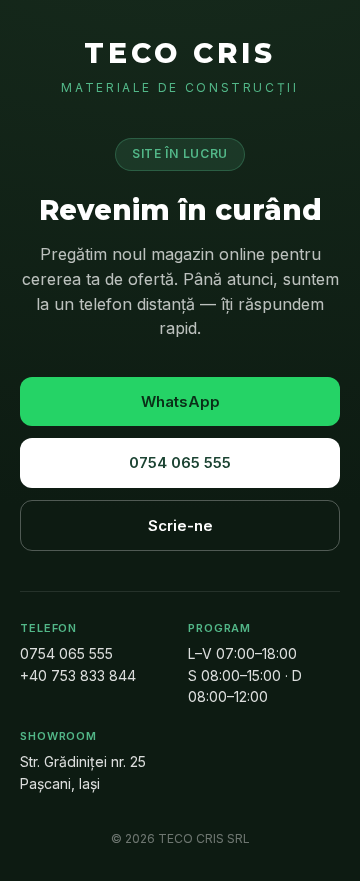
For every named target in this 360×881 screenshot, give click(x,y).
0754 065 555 (180, 462)
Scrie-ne (180, 525)
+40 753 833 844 (78, 675)
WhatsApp (180, 401)
